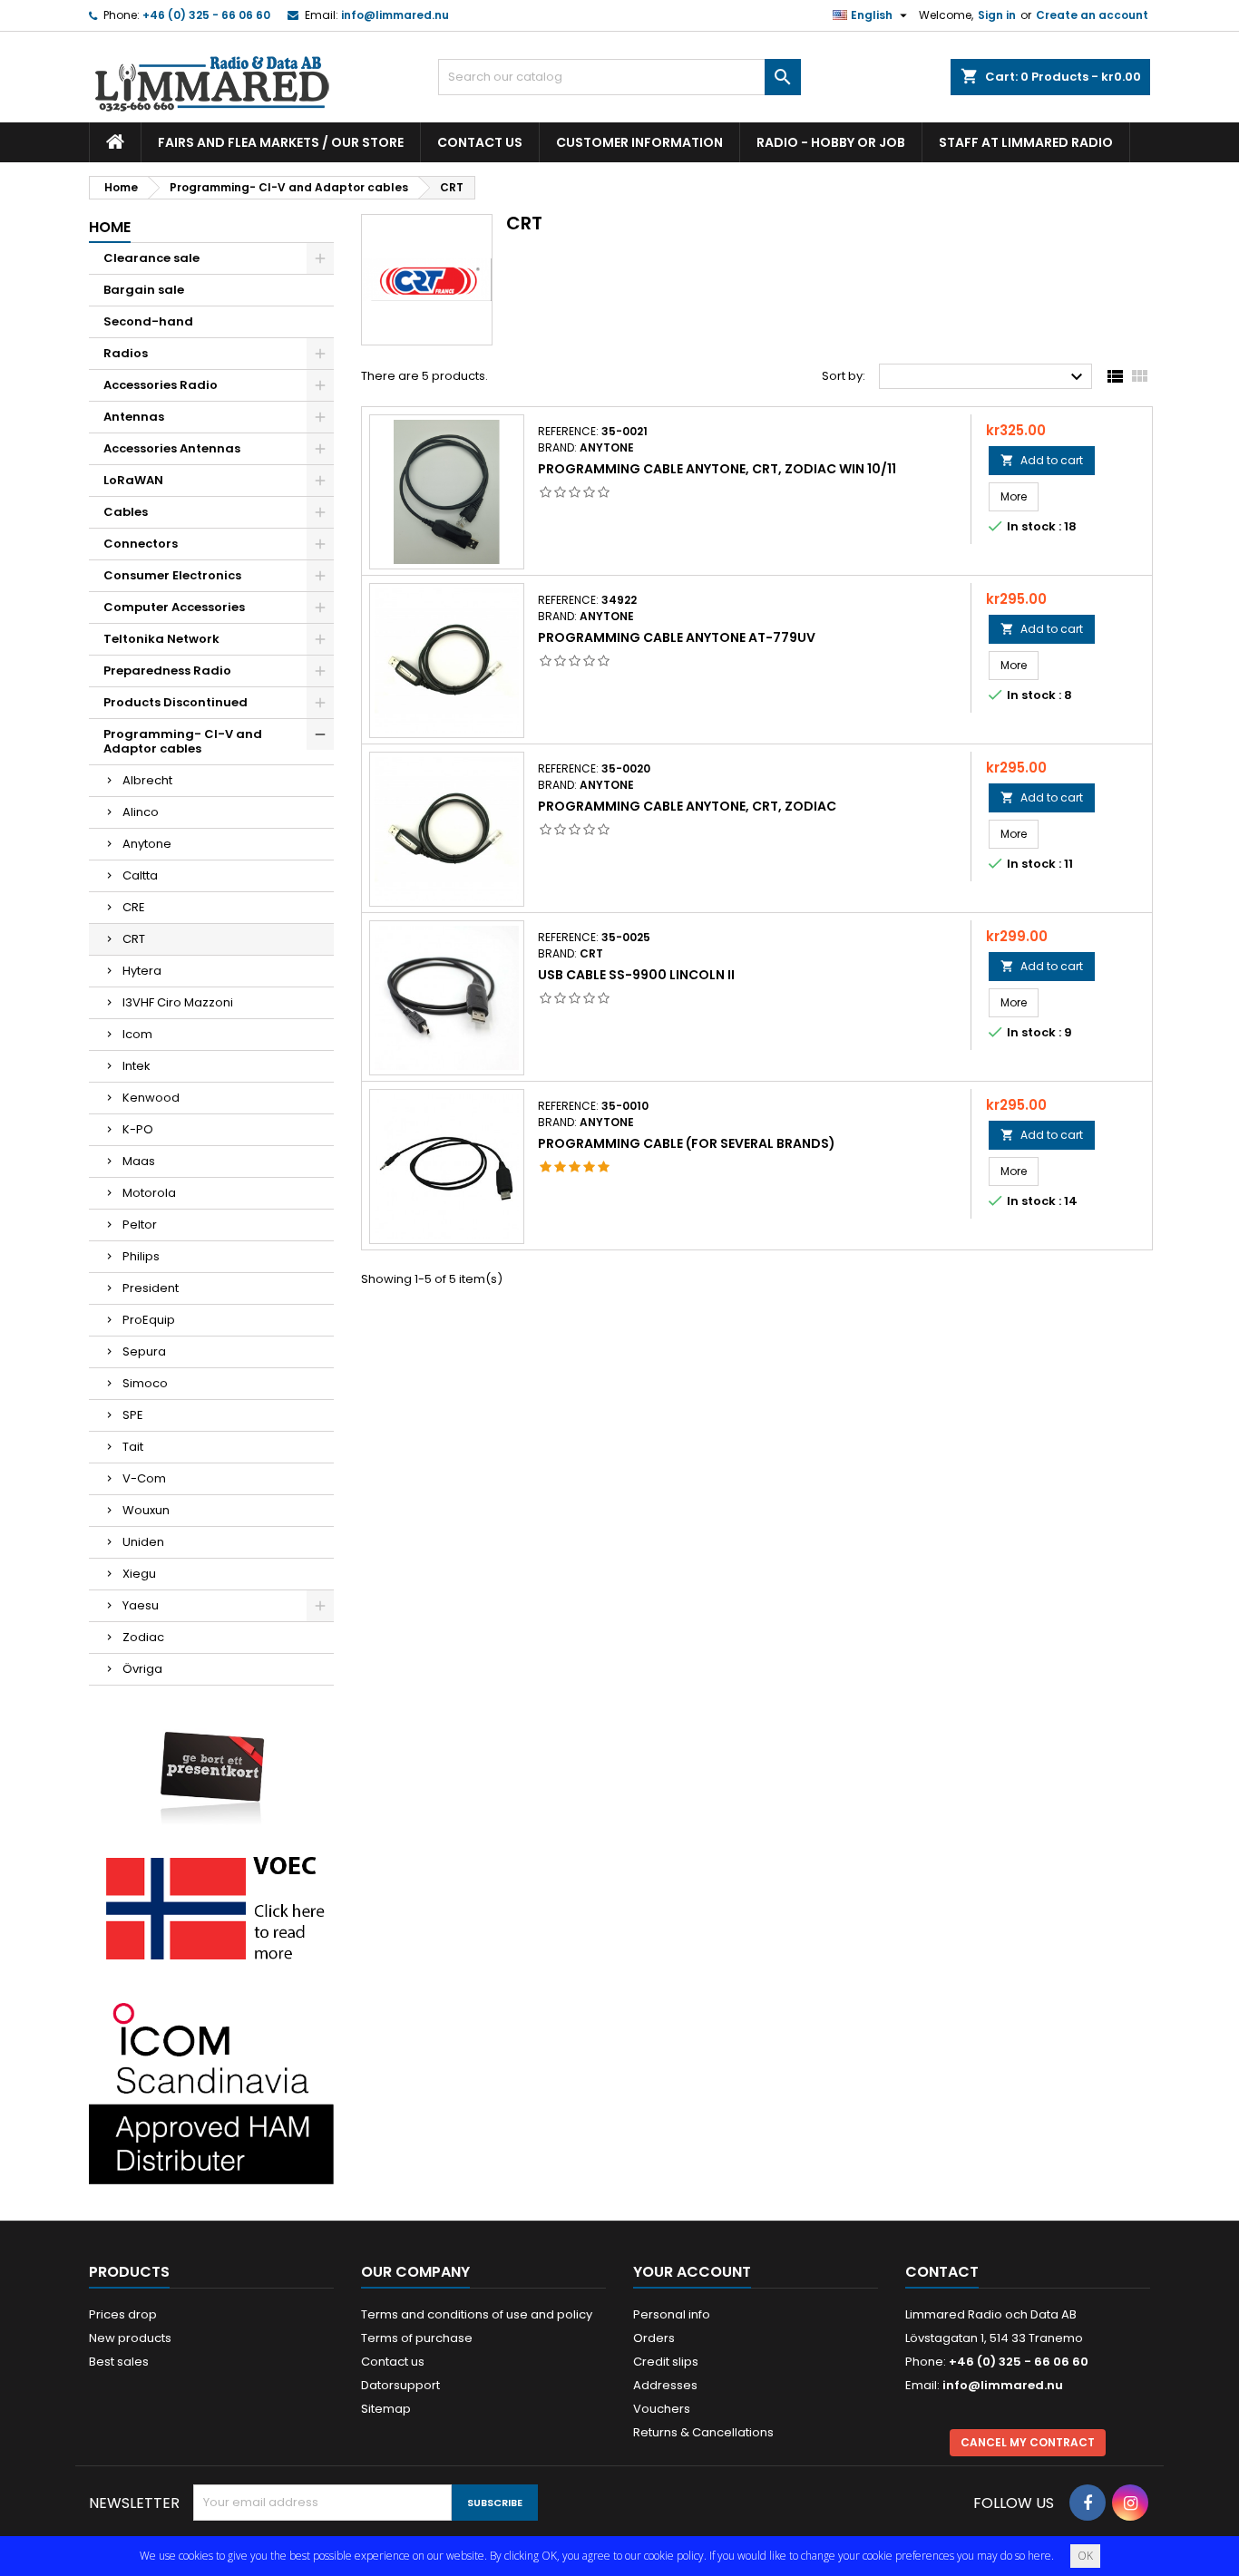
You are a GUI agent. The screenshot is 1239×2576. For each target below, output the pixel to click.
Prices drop (123, 2314)
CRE (134, 907)
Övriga (142, 1669)
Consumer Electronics (172, 575)
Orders (654, 2338)
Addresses (665, 2385)
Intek (137, 1066)
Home (110, 227)
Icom (137, 1034)
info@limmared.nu (395, 15)
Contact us (480, 142)
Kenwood (151, 1098)
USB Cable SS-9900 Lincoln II (636, 975)
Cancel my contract (1028, 2442)
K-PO (138, 1129)
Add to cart (1042, 460)
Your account (692, 2272)
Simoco (145, 1383)
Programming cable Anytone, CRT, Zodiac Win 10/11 (717, 469)
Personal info (672, 2314)
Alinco (141, 812)
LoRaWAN (133, 480)
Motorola (149, 1193)
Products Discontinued (176, 702)
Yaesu (141, 1605)
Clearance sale (151, 258)
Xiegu (139, 1574)
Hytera (142, 971)
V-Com (144, 1478)
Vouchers (662, 2409)
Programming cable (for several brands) (687, 1143)
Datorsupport (400, 2385)
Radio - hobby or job (831, 142)
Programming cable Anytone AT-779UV (677, 637)
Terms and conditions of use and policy (477, 2314)
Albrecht (147, 780)
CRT (134, 939)
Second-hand (148, 321)
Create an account (1092, 15)
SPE (133, 1415)
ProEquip (149, 1320)
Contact (942, 2272)
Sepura (144, 1351)
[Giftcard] (211, 1765)
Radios (126, 353)
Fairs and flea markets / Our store (281, 142)
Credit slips (666, 2362)
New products (130, 2338)
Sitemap (386, 2409)
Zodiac (143, 1637)
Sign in (997, 15)
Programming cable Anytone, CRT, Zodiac (687, 806)
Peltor (140, 1225)
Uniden (143, 1542)
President (151, 1288)
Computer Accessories (174, 607)
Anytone (147, 844)
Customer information (639, 142)
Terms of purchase (417, 2338)
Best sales (119, 2362)
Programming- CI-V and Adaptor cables (183, 741)
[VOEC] (211, 1907)
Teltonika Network (161, 639)
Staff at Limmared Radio (1026, 142)
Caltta (140, 875)
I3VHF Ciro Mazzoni (178, 1002)
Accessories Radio (161, 385)
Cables (126, 512)
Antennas (134, 417)
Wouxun (146, 1510)
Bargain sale (144, 290)
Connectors (141, 544)
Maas (139, 1161)
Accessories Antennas (172, 448)
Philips (141, 1256)
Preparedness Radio (167, 671)
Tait (133, 1447)
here (1039, 2556)
